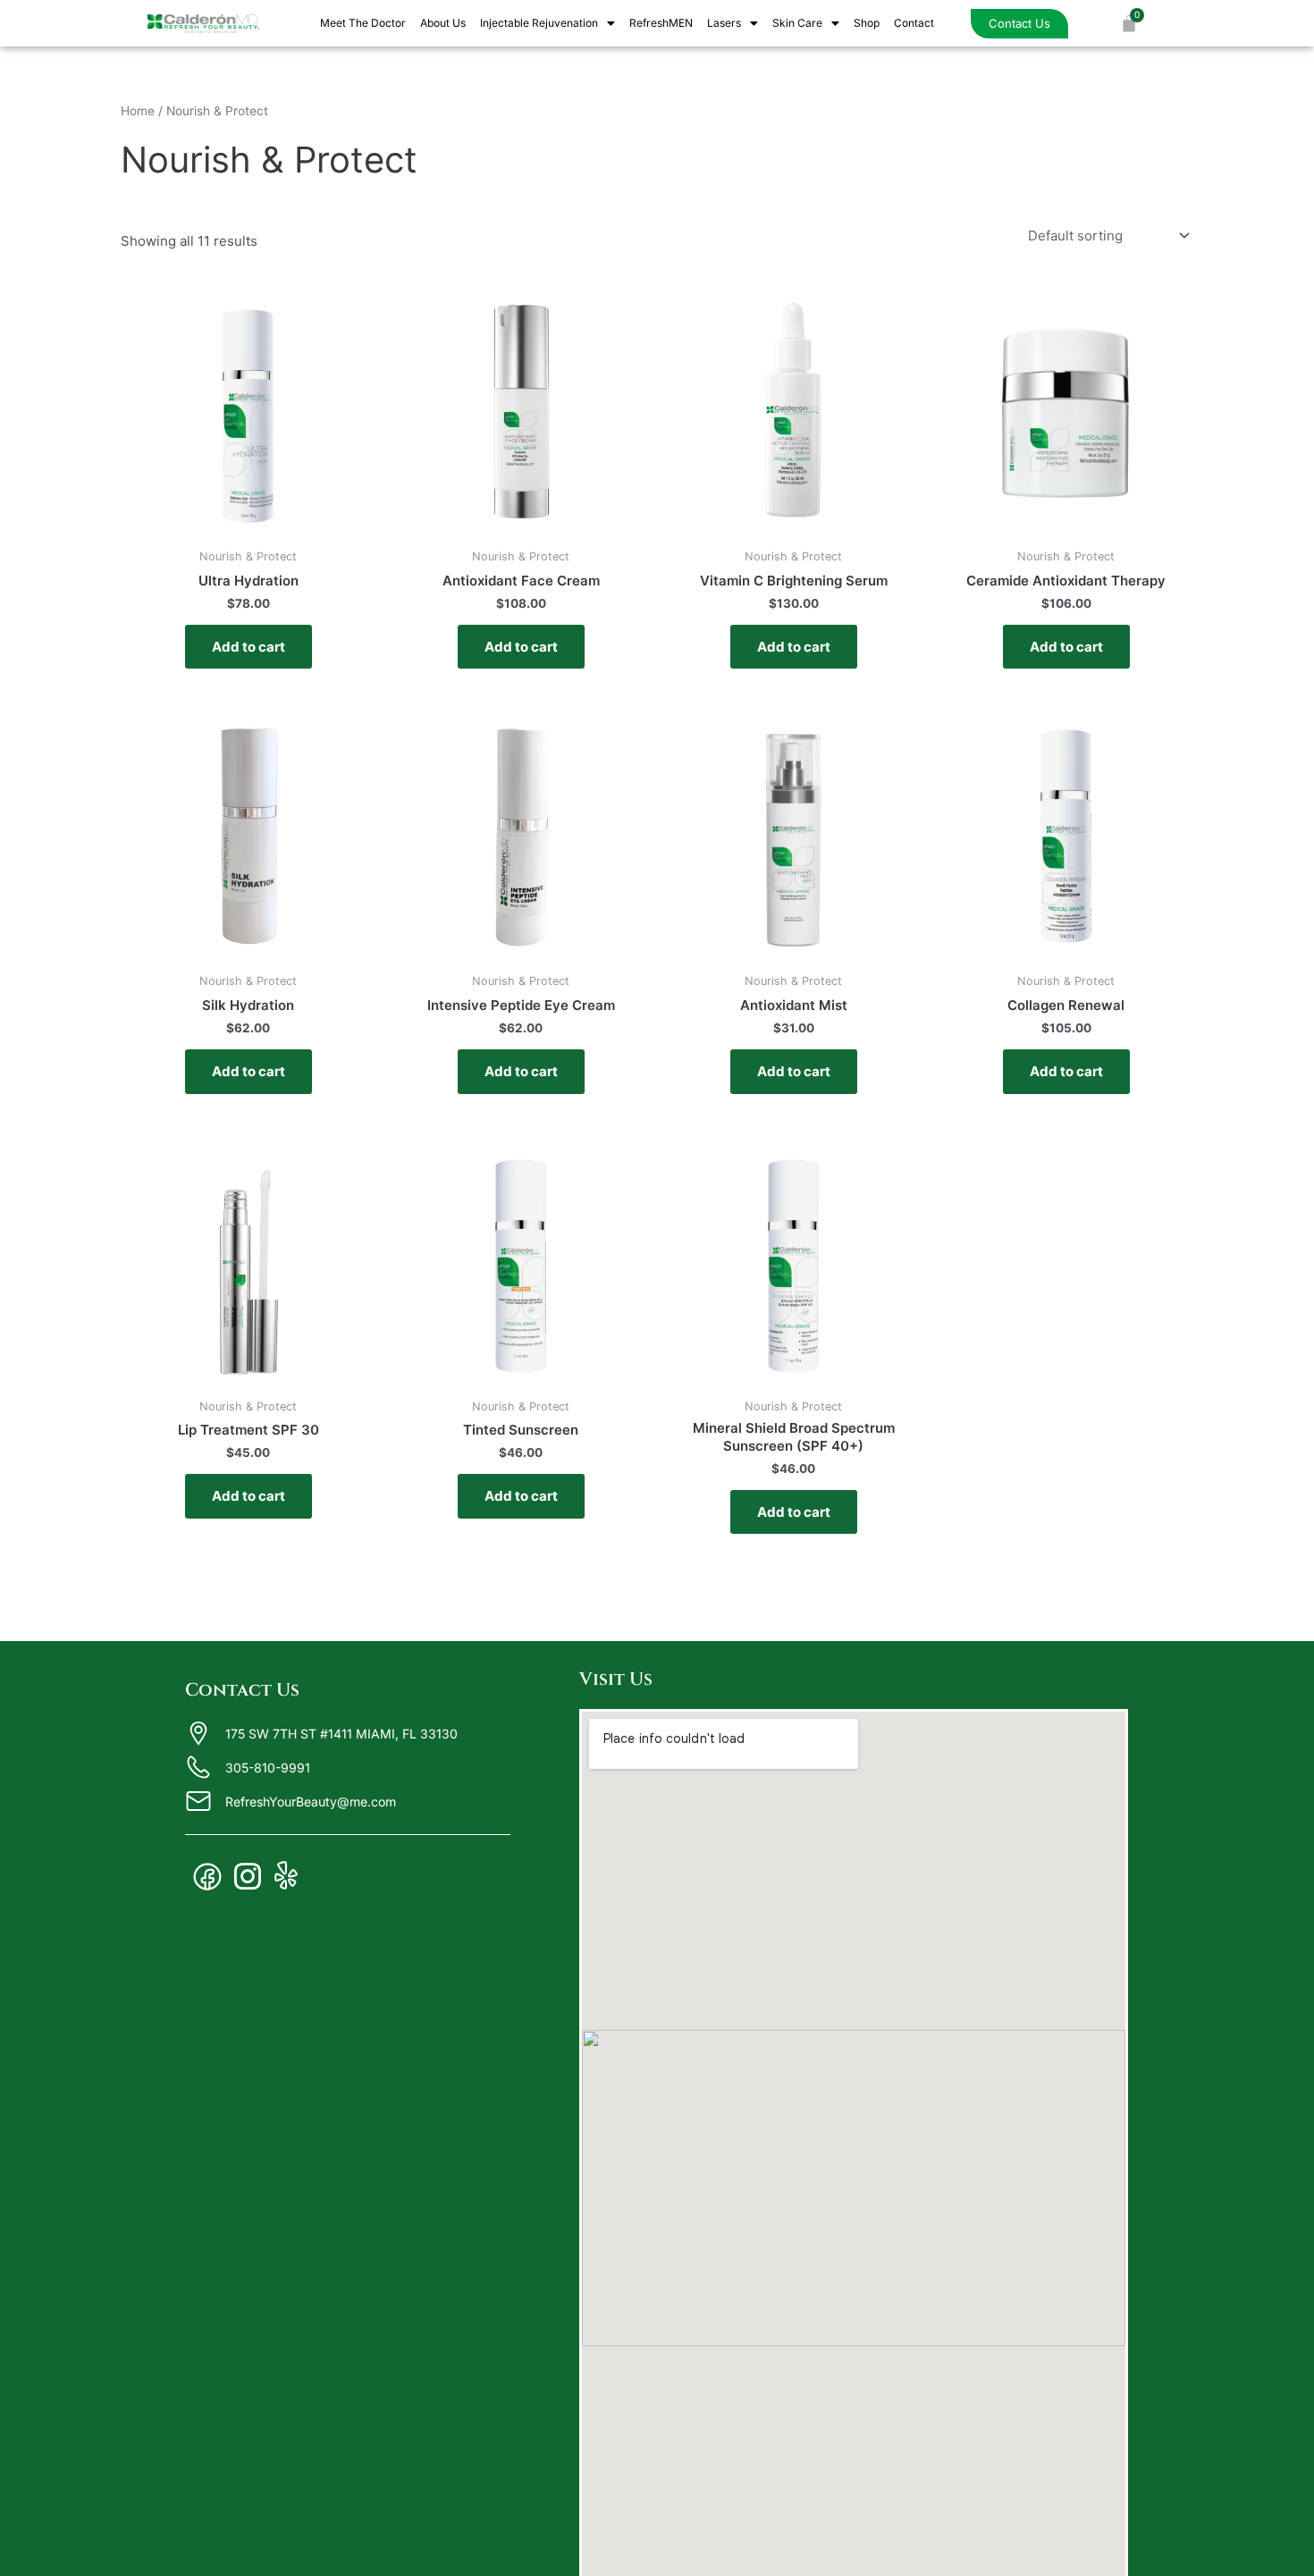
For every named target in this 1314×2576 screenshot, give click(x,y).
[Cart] (1129, 23)
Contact (914, 23)
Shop (867, 23)
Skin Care (797, 23)
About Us (443, 23)
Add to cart (248, 647)
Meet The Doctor (363, 23)
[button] (547, 23)
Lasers (724, 23)
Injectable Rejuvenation (539, 23)
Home (138, 111)
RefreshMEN (661, 23)
